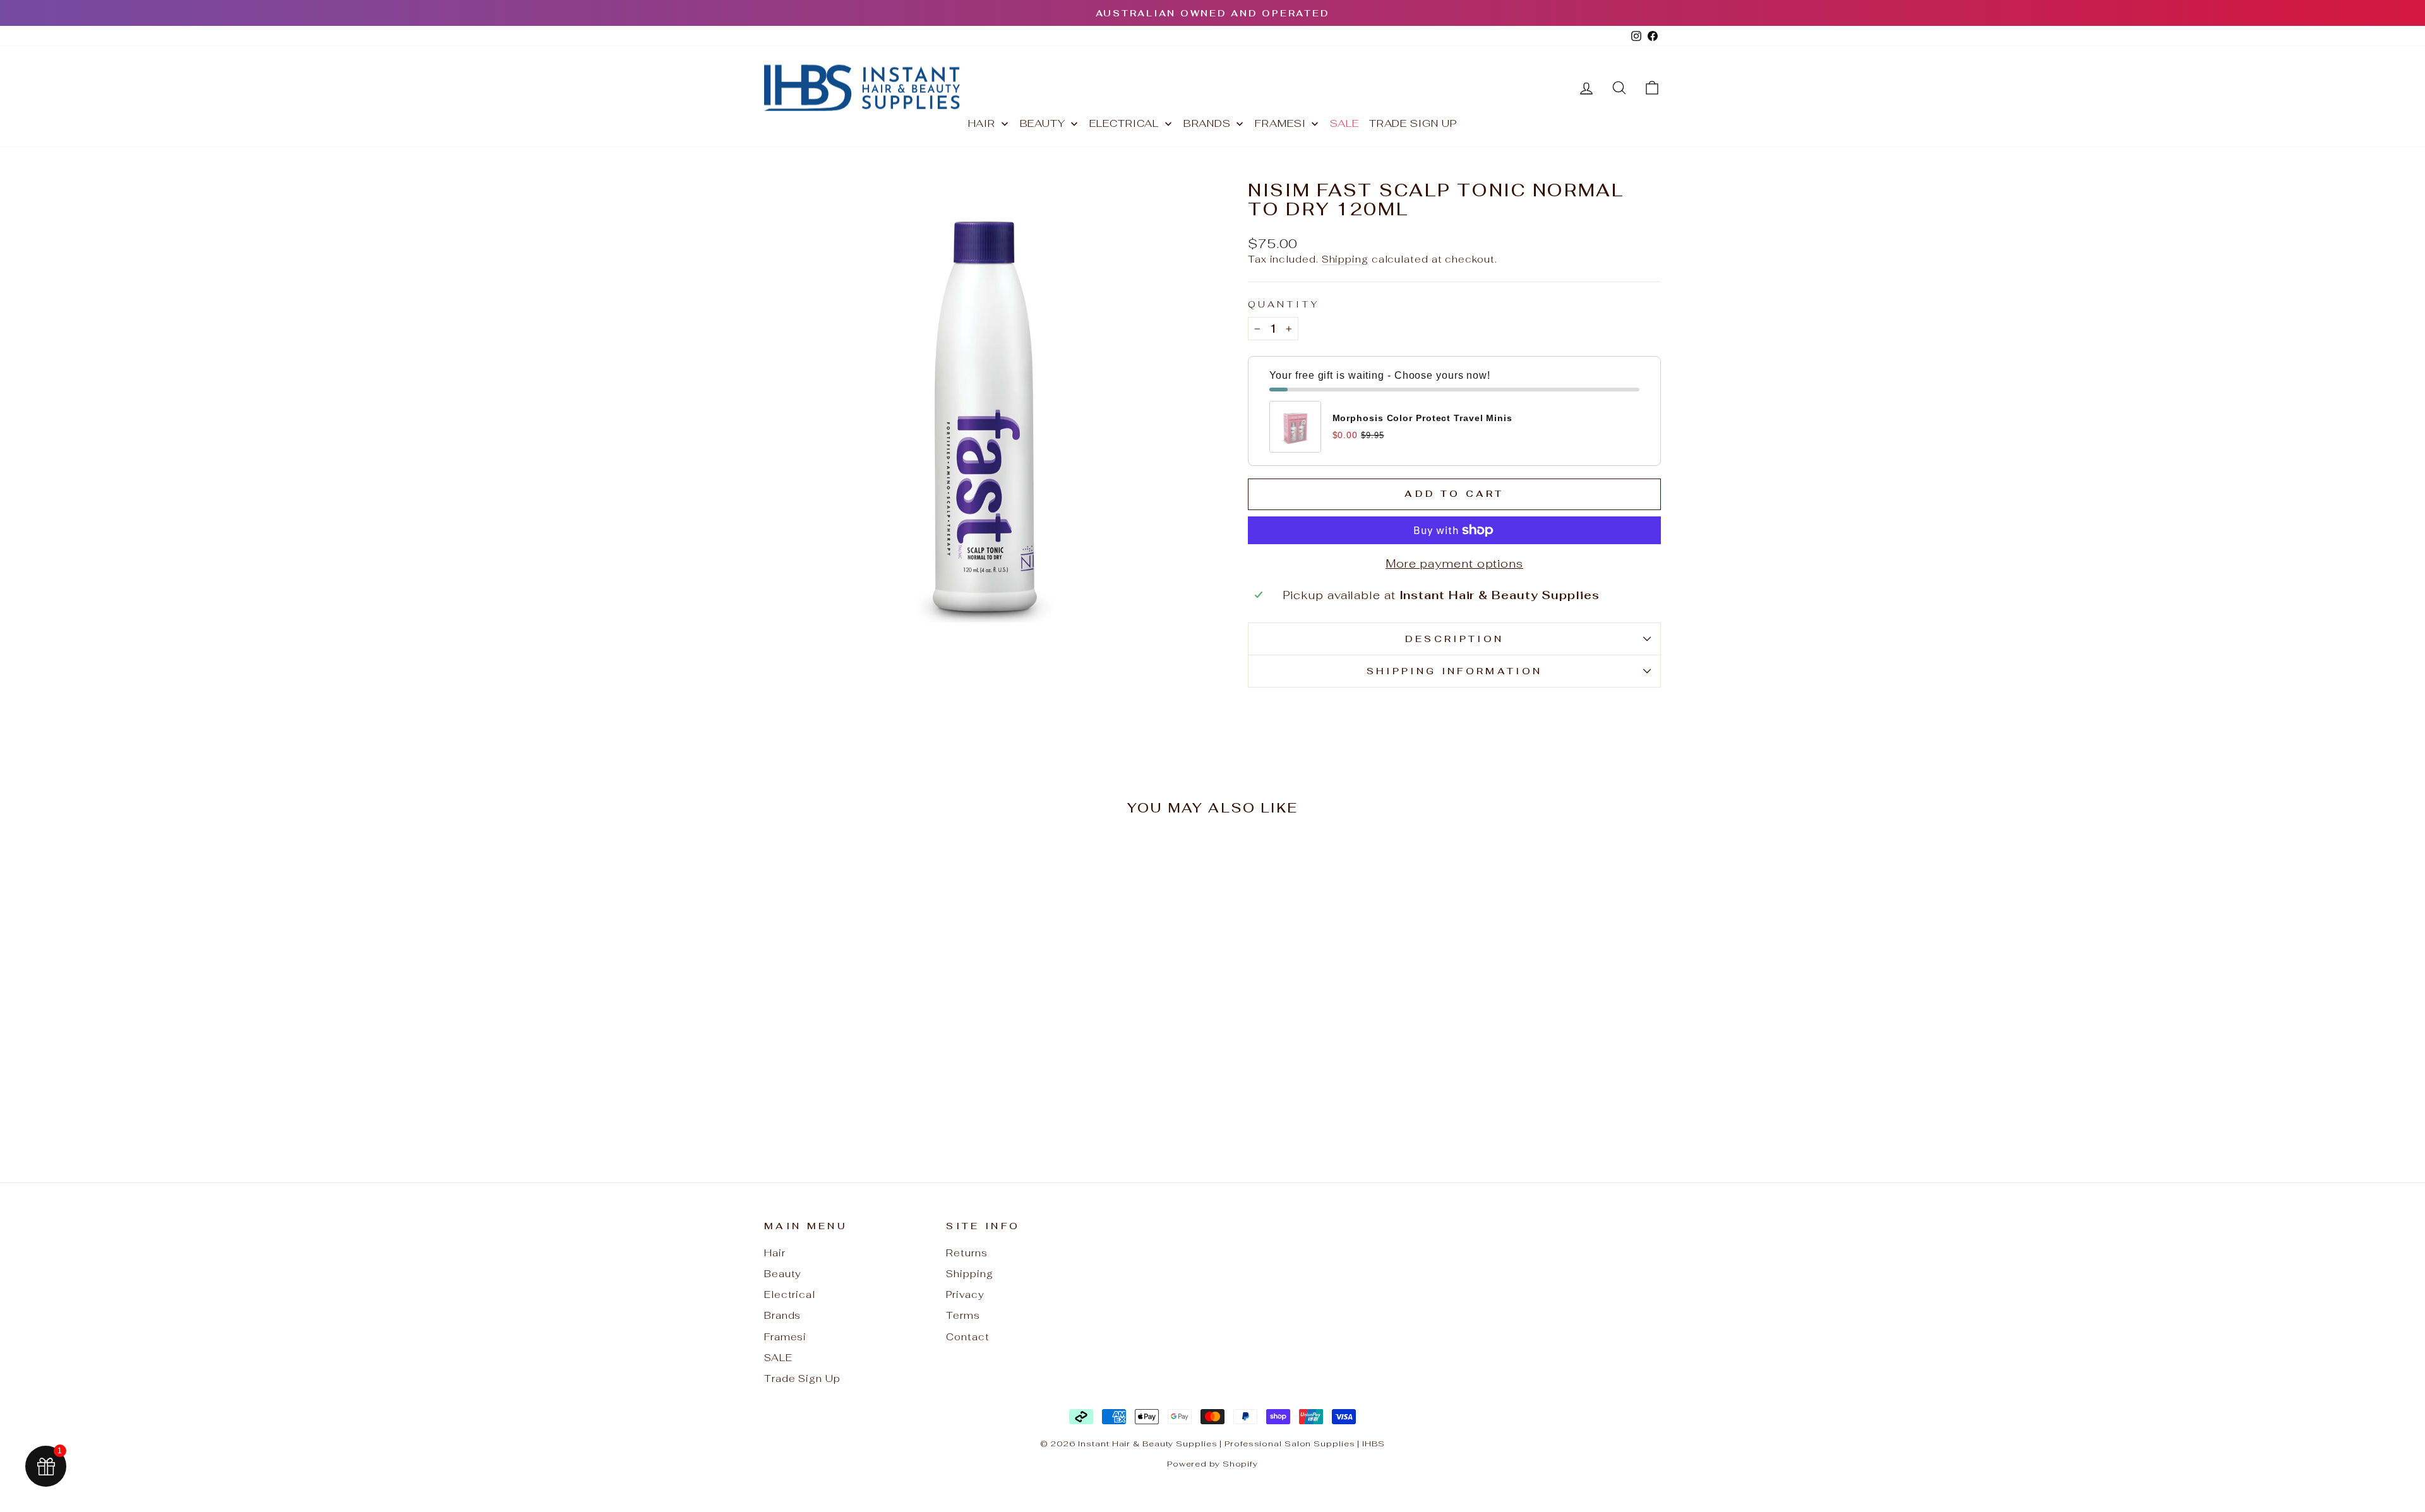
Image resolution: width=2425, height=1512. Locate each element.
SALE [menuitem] (1344, 123)
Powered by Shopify (1212, 1464)
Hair (775, 1253)
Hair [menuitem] (982, 123)
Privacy (965, 1295)
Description (1455, 639)
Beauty (783, 1274)
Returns (967, 1253)
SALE (778, 1358)
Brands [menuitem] (1207, 123)
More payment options (1454, 563)
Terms (963, 1315)
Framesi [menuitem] (1280, 123)
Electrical (790, 1295)
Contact (967, 1337)
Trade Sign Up (802, 1378)
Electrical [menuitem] (1124, 123)
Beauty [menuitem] (1043, 123)
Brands (782, 1315)
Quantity (1284, 304)
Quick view (871, 1046)
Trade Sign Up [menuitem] (1413, 123)
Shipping (1345, 259)
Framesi (785, 1337)
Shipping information (1454, 671)
